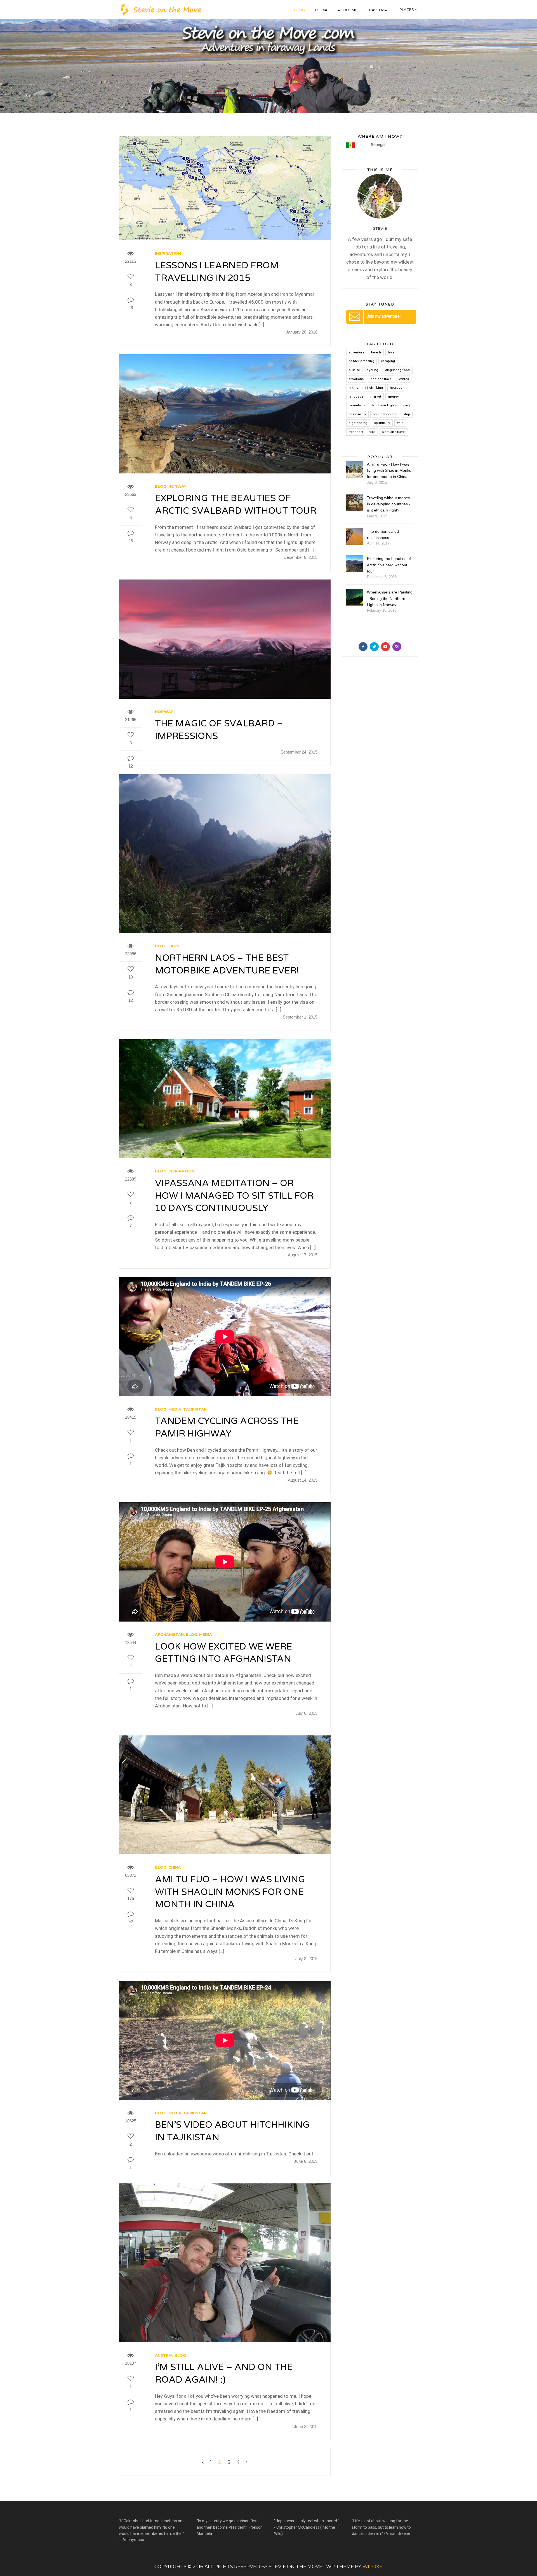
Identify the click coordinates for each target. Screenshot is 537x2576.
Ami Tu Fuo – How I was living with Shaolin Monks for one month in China (230, 1892)
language (356, 397)
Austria (164, 2355)
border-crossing (361, 361)
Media (321, 10)
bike (391, 352)
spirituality (382, 423)
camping (388, 361)
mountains (357, 405)
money (393, 397)
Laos (174, 946)
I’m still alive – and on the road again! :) (224, 2374)
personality (357, 414)
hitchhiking (374, 388)
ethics (404, 379)
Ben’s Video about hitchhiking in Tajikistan (232, 2131)
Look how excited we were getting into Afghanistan (223, 1653)
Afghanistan (169, 1634)
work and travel (394, 432)
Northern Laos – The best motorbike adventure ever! (227, 964)
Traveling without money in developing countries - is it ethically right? (389, 504)
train (400, 423)
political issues (385, 414)
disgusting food (398, 370)
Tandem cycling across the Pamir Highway (227, 1427)
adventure (357, 352)
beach (376, 352)
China (175, 1867)
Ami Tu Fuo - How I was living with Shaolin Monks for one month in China (389, 471)
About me (347, 10)
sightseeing (358, 423)
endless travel (382, 379)
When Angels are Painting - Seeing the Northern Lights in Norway (390, 598)
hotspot (396, 388)
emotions (356, 379)
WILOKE (372, 2566)
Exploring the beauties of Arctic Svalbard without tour (236, 505)
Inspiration (168, 253)
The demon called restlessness (383, 534)
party (407, 405)
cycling (372, 370)
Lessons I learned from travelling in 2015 (217, 272)
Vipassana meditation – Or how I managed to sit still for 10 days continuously (234, 1196)
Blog (299, 10)
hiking (354, 388)
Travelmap (378, 10)
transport (356, 432)
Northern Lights (384, 405)
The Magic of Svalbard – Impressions (219, 730)
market (376, 397)
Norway (177, 486)
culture (354, 370)
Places (407, 10)
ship (407, 414)
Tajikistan (195, 1409)
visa (372, 432)
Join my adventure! (384, 316)
